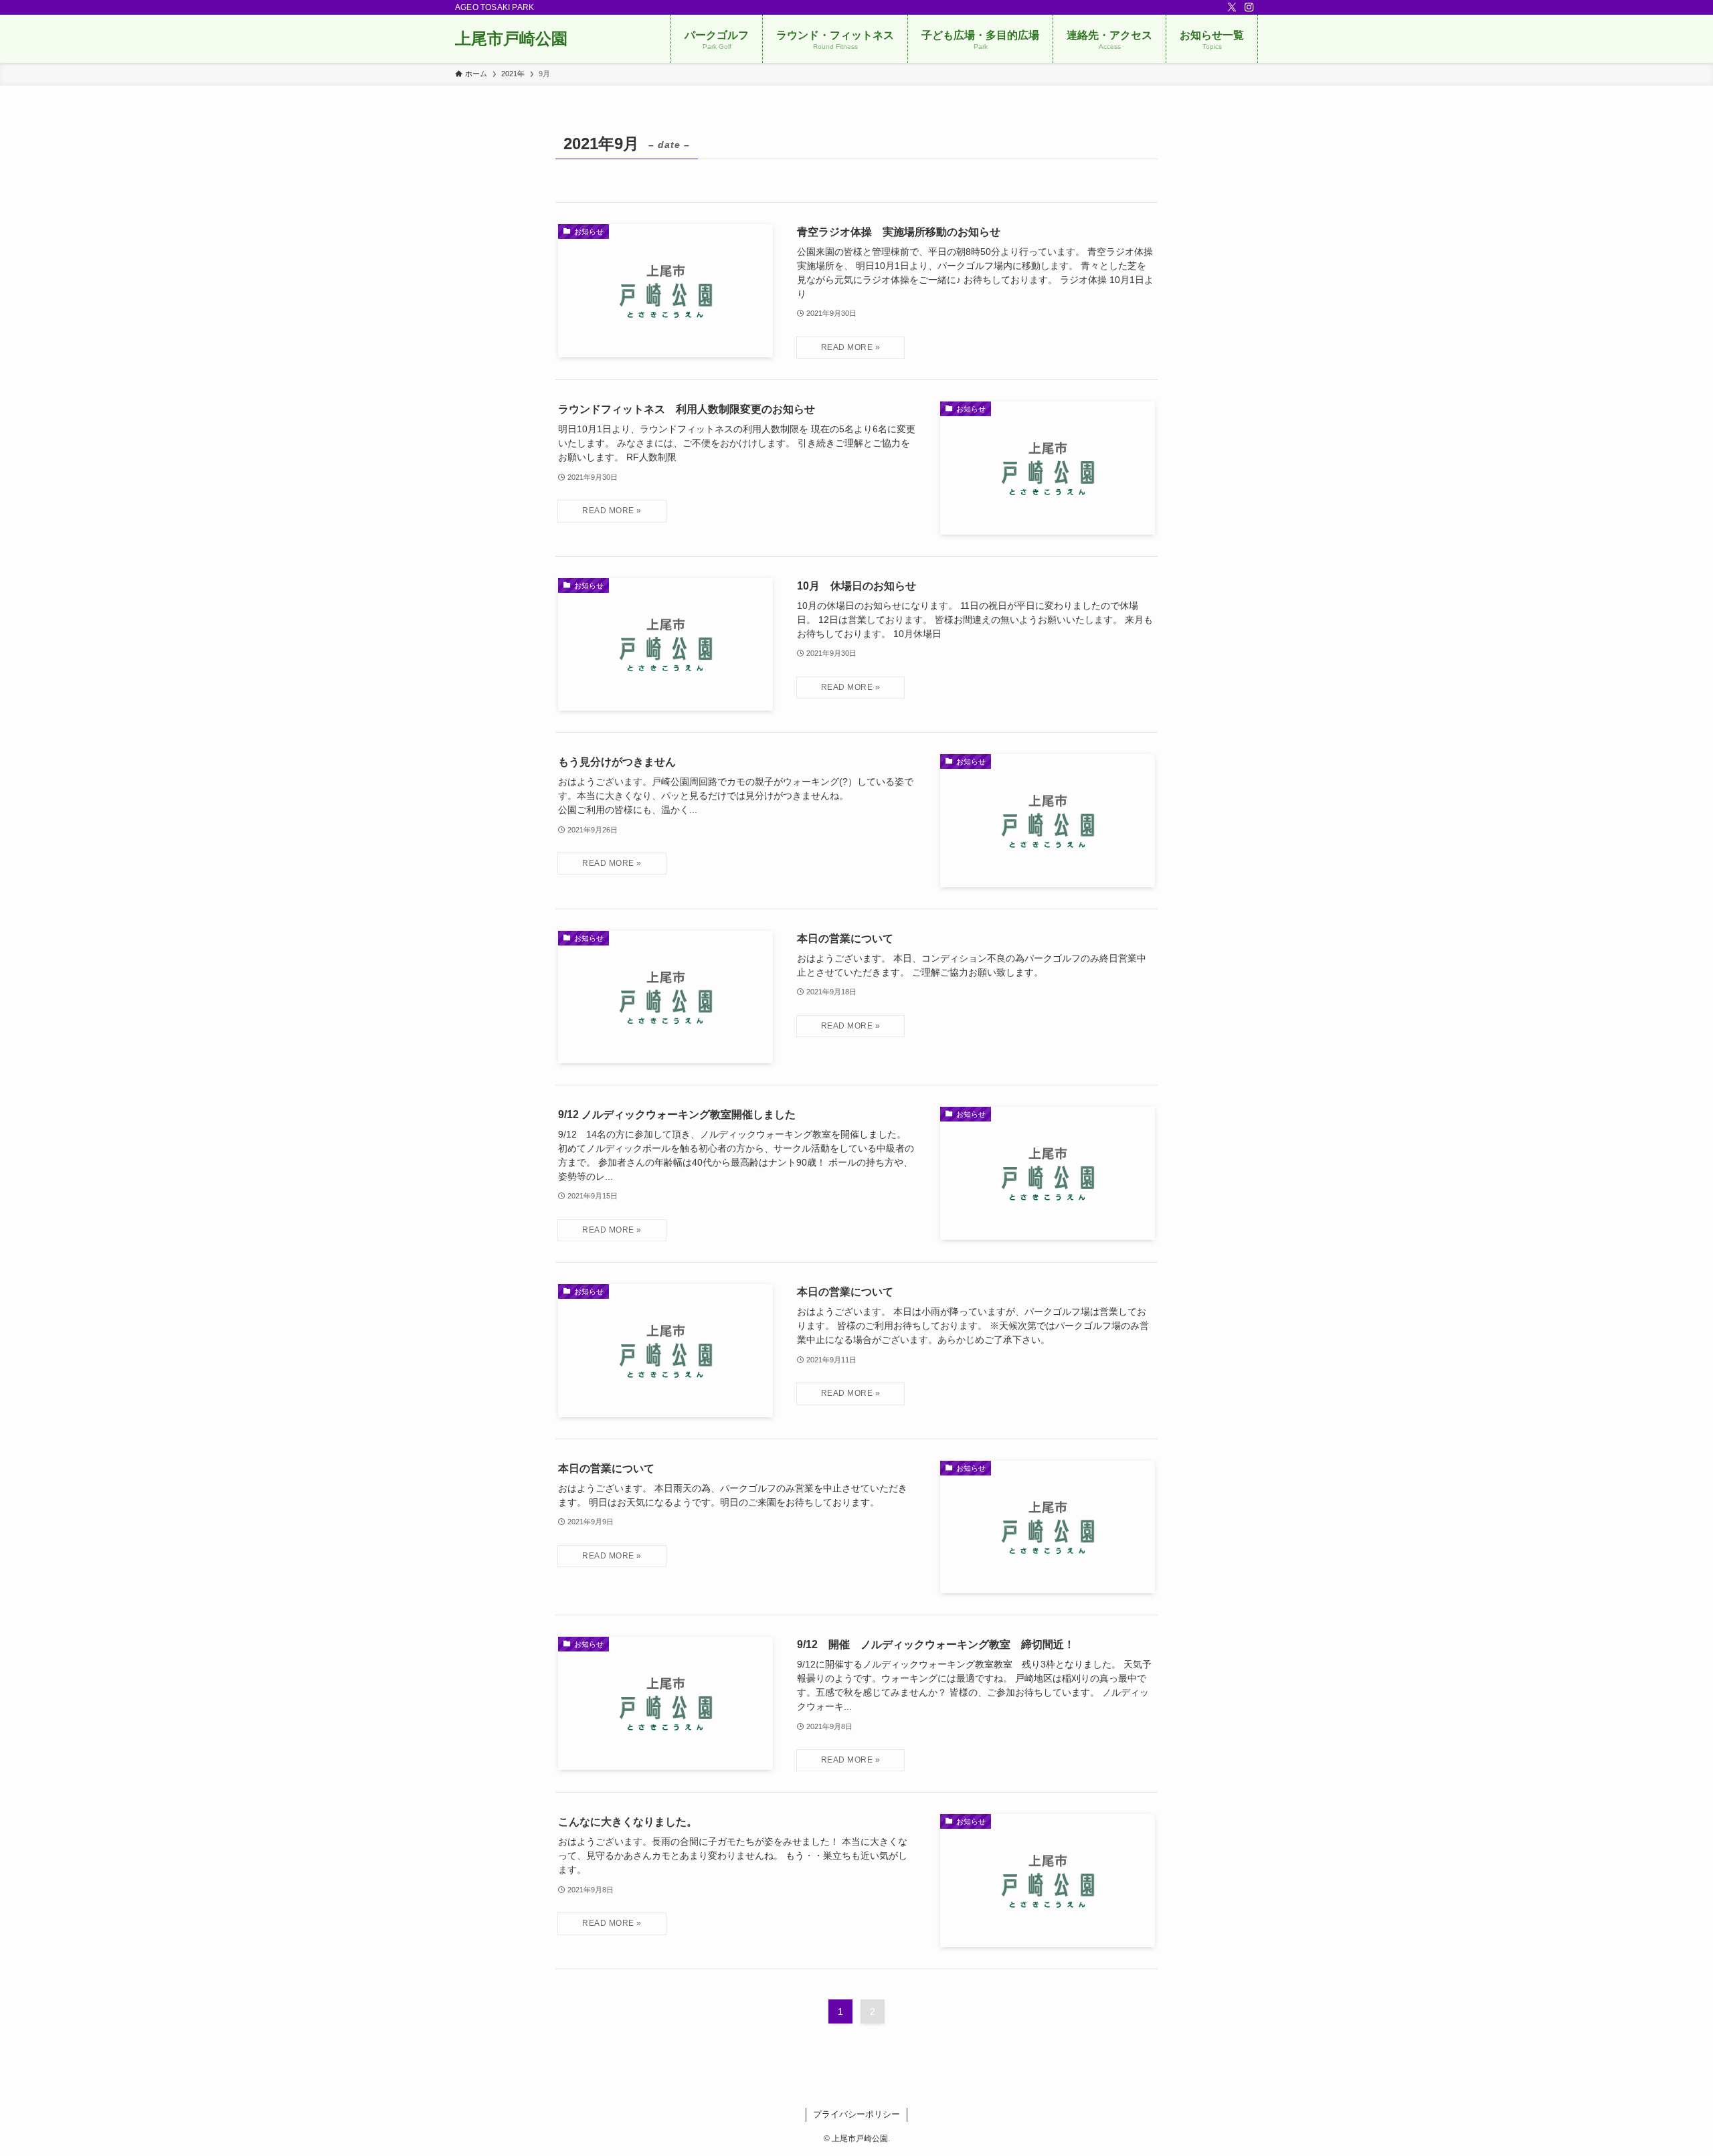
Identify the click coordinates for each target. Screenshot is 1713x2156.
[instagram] (1249, 7)
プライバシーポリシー (856, 2114)
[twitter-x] (1232, 7)
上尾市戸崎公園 (511, 39)
